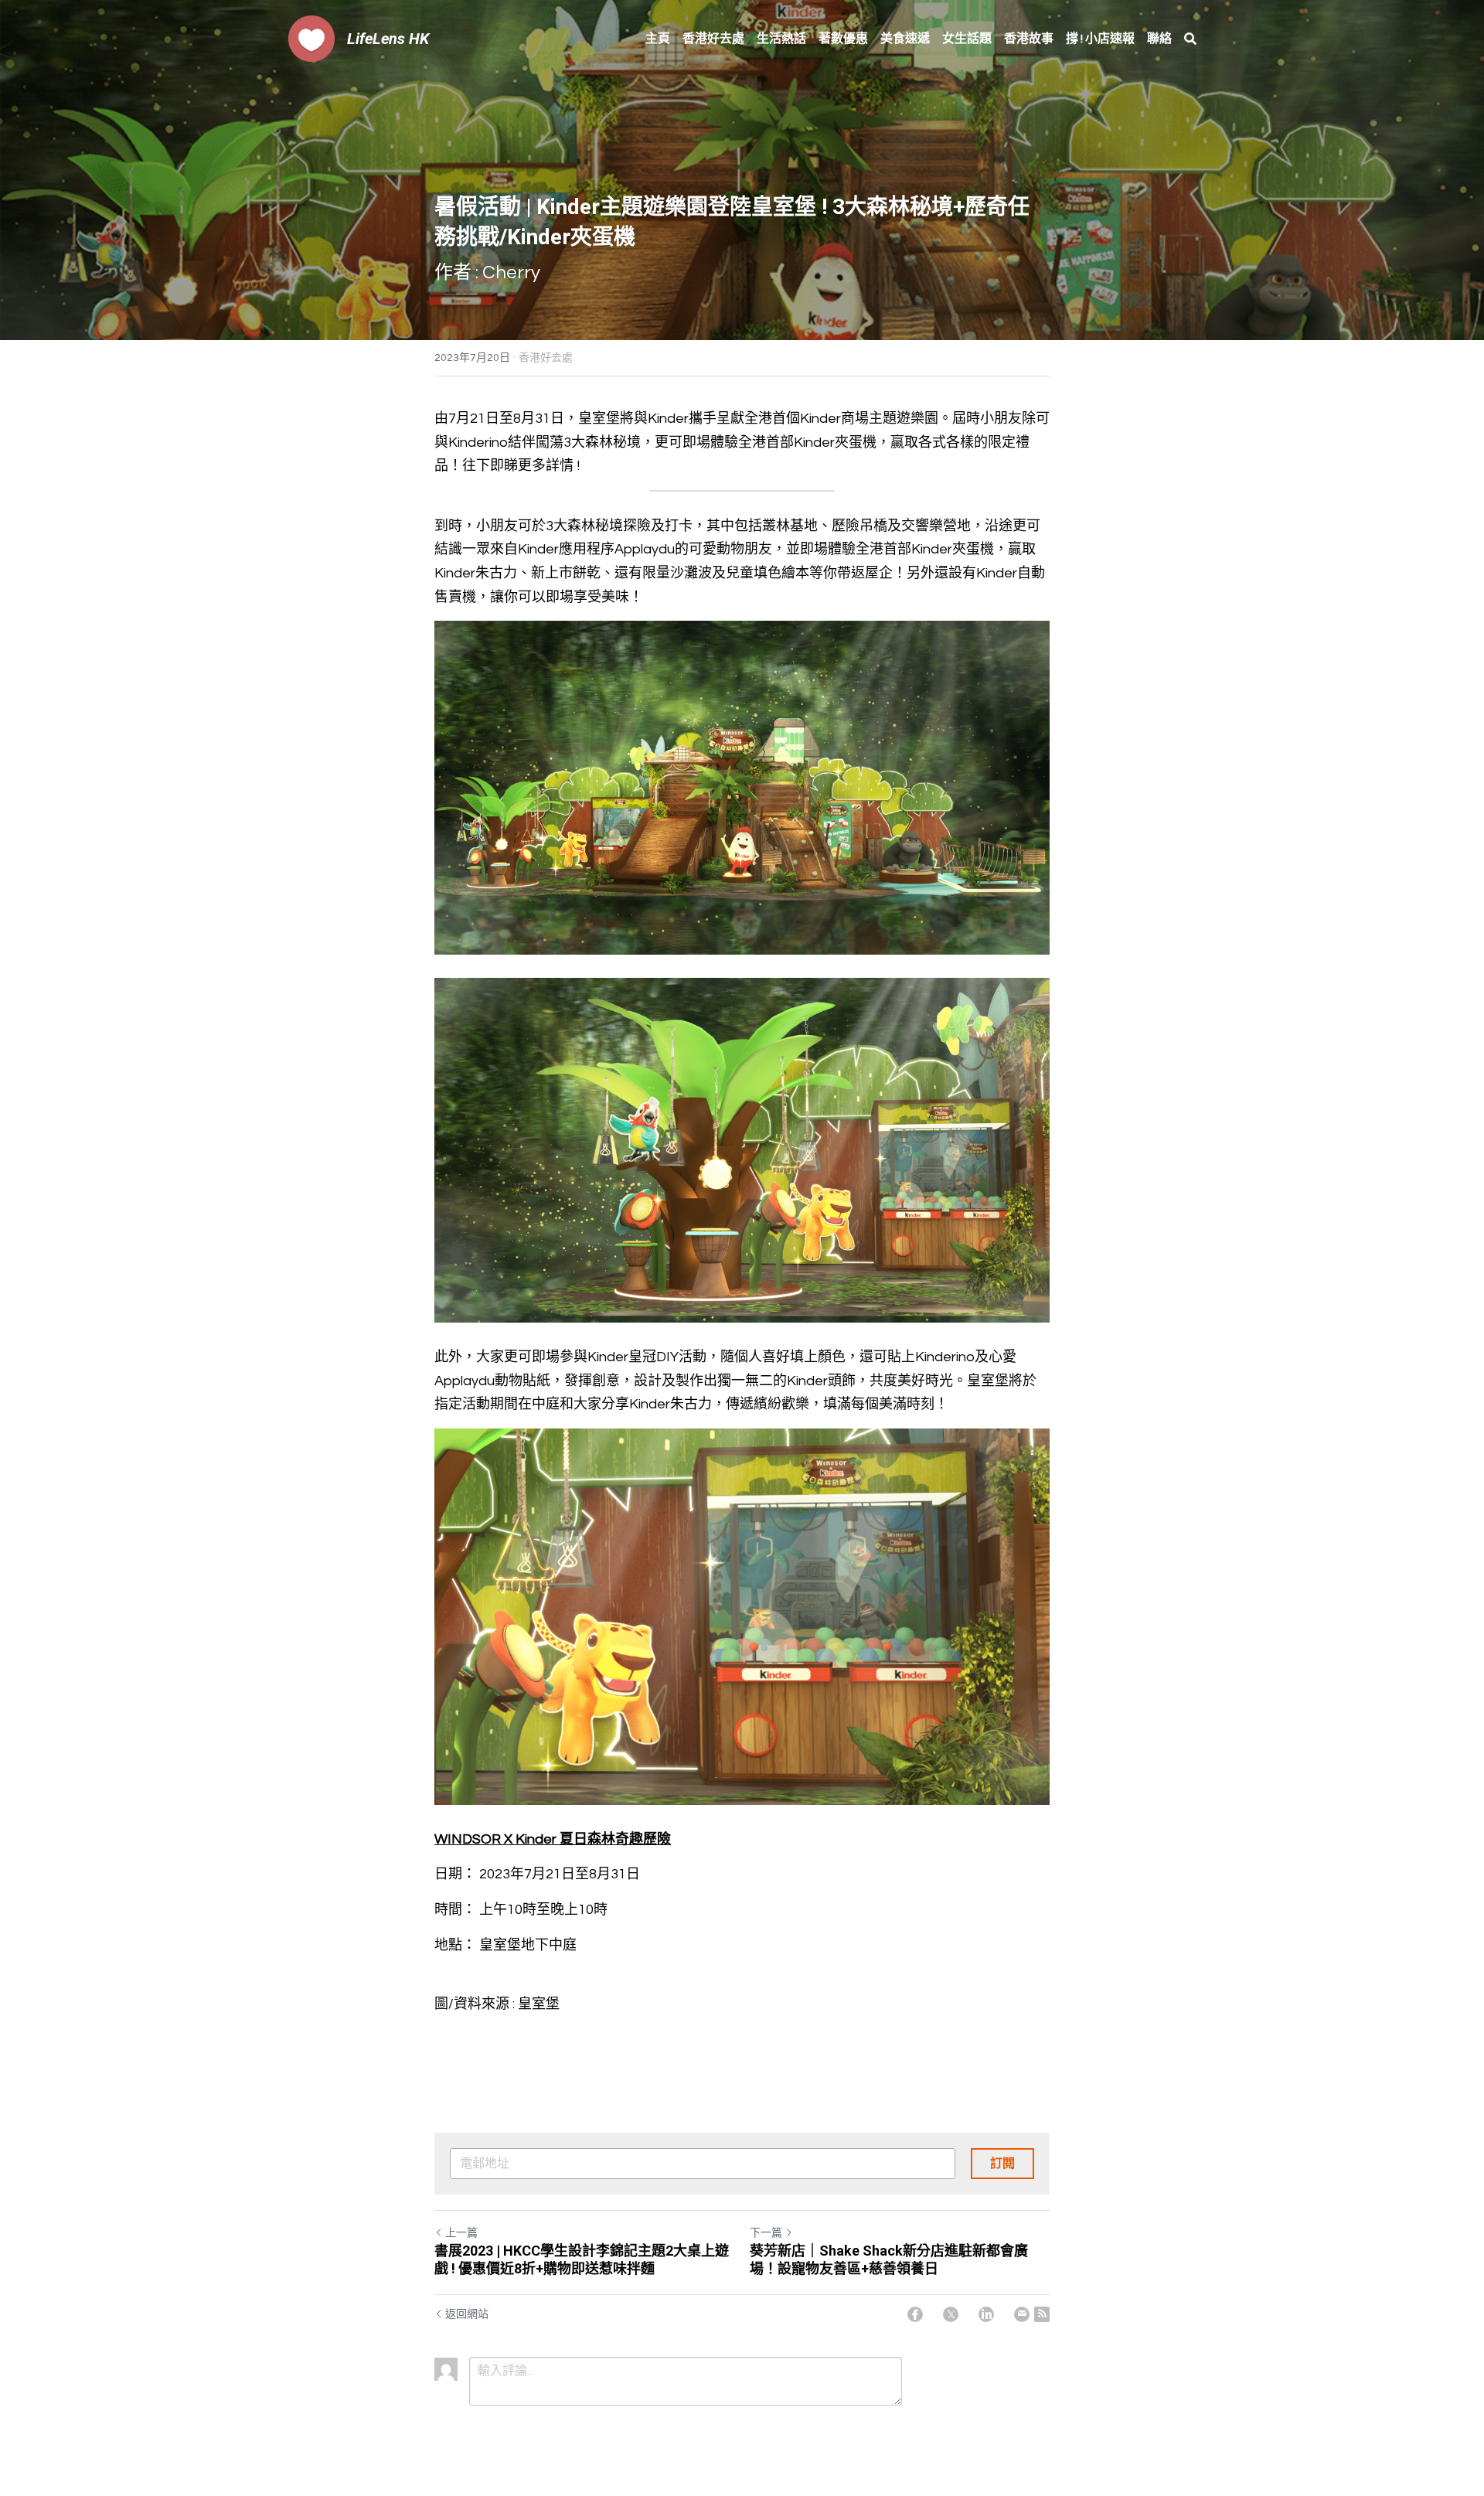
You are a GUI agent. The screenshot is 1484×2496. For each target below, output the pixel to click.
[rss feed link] (1042, 2314)
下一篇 (766, 2233)
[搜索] (1190, 39)
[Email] (1022, 2314)
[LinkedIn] (986, 2314)
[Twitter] (951, 2314)
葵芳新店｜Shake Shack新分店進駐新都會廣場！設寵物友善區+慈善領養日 (889, 2259)
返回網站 (467, 2314)
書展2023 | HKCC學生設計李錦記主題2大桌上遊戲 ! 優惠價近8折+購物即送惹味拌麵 (582, 2259)
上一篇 (461, 2233)
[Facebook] (915, 2314)
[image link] (311, 37)
